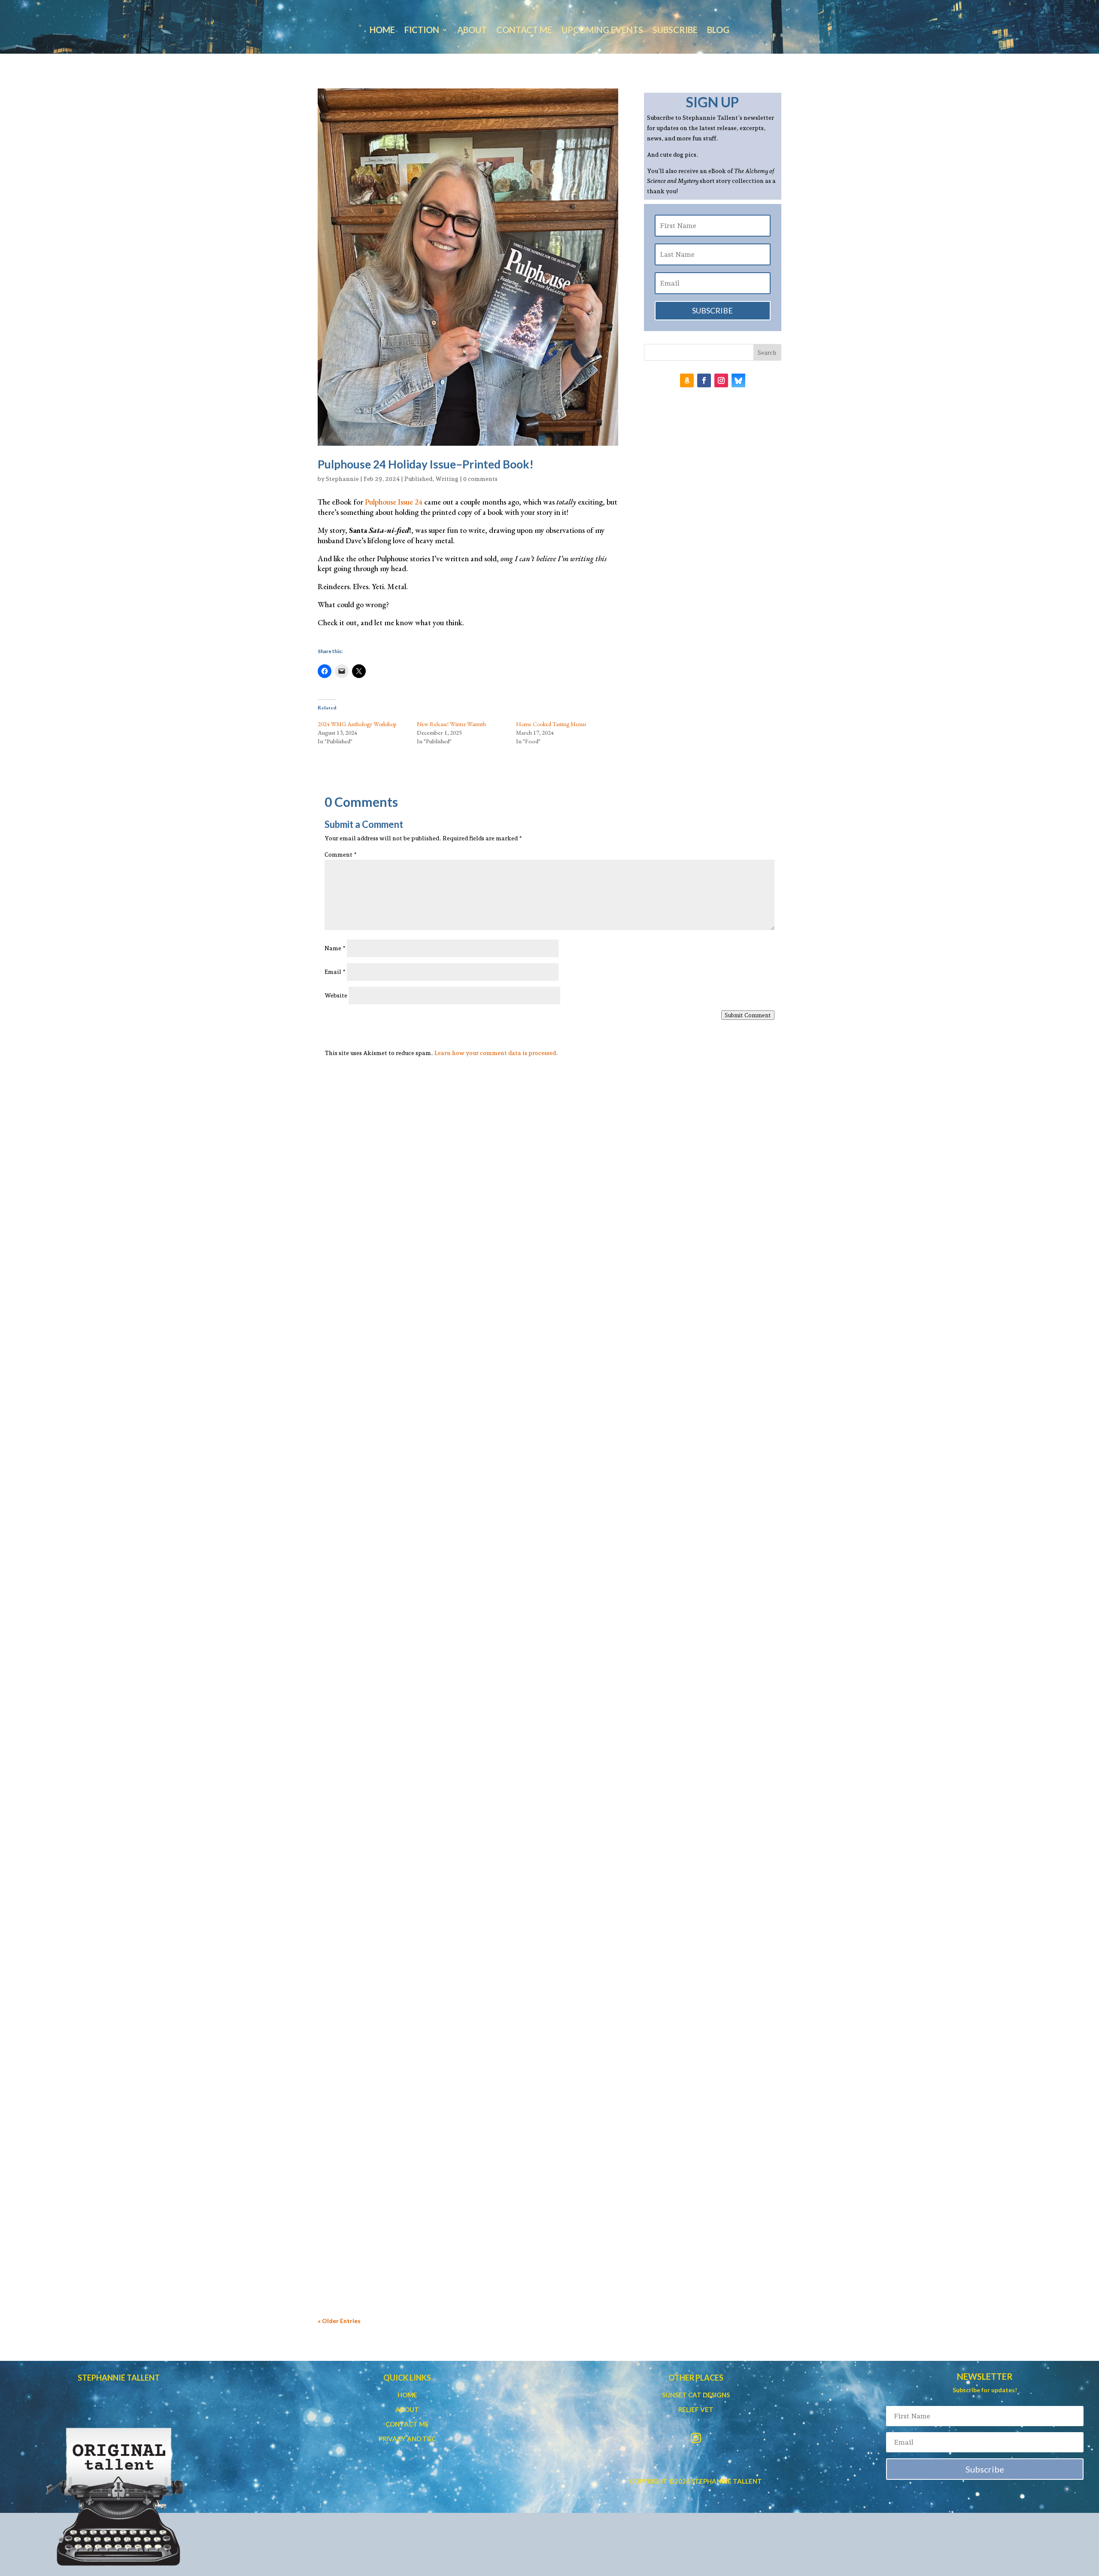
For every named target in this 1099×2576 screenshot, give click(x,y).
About (472, 31)
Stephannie (342, 479)
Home (382, 31)
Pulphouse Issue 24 (394, 502)
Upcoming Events (602, 31)
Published (418, 479)
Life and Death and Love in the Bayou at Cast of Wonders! (439, 2229)
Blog (718, 31)
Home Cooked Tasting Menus (551, 724)
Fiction (422, 31)
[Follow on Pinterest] (738, 380)
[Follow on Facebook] (704, 380)
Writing (447, 479)
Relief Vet (696, 2409)
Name (335, 948)
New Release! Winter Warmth (451, 724)
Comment (341, 855)
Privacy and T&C (407, 2439)
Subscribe (675, 31)
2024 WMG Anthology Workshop (357, 724)
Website (336, 995)
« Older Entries (339, 2321)
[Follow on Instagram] (721, 380)
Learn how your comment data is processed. (496, 1053)
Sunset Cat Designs (696, 2395)
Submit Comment (748, 1015)
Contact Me (524, 31)
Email (335, 972)
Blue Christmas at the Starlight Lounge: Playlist (418, 1442)
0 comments (480, 479)
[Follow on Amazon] (687, 380)
